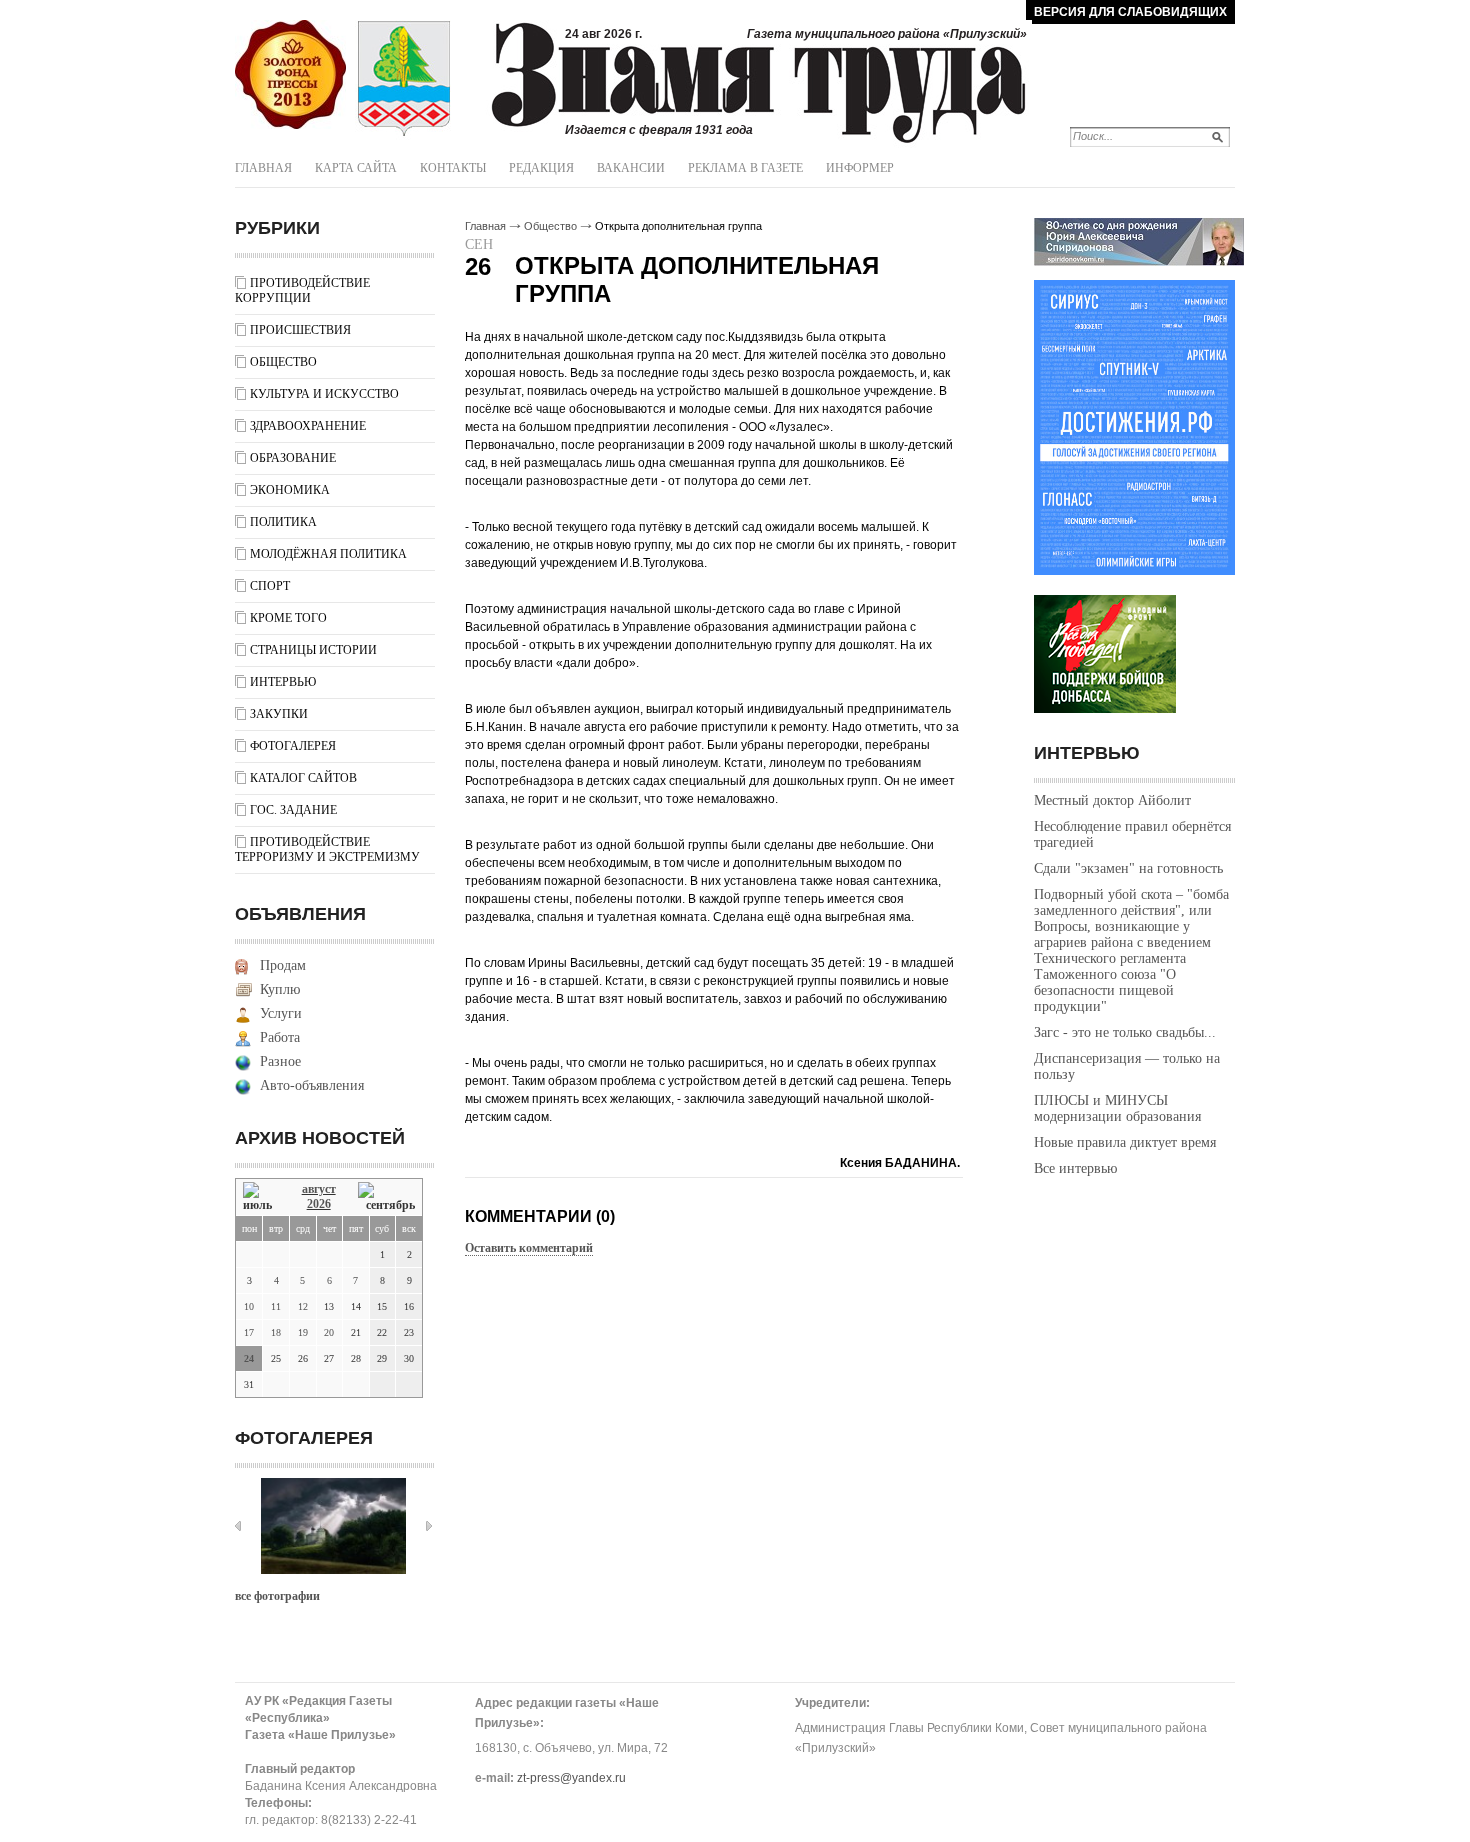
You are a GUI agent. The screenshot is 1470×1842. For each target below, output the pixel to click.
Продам (283, 965)
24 (249, 1358)
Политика (283, 522)
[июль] (261, 1197)
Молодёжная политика (328, 554)
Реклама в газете (745, 168)
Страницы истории (313, 650)
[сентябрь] (386, 1197)
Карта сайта (356, 168)
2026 (319, 1204)
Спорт (270, 586)
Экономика (290, 490)
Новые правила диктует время (1125, 1142)
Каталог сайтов (303, 778)
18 (276, 1332)
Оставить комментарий (529, 1248)
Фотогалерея (293, 746)
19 (303, 1332)
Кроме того (288, 618)
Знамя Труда (290, 75)
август (319, 1189)
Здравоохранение (308, 426)
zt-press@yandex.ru (571, 1778)
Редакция (541, 168)
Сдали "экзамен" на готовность (1128, 868)
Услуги (281, 1013)
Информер (860, 168)
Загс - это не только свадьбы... (1125, 1032)
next (429, 1526)
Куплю (280, 989)
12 (303, 1306)
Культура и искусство (324, 394)
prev (238, 1526)
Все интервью (1075, 1168)
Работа (280, 1037)
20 (329, 1332)
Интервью (283, 682)
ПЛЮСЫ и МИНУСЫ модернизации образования (1117, 1108)
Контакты (453, 168)
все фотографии (277, 1596)
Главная (263, 168)
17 (249, 1332)
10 (249, 1306)
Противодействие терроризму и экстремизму (327, 849)
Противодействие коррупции (302, 290)
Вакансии (631, 168)
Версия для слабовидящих (1130, 12)
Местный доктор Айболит (1112, 800)
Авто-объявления (312, 1085)
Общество (283, 362)
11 (276, 1306)
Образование (293, 458)
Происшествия (300, 330)
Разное (280, 1061)
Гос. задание (293, 810)
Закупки (279, 714)
